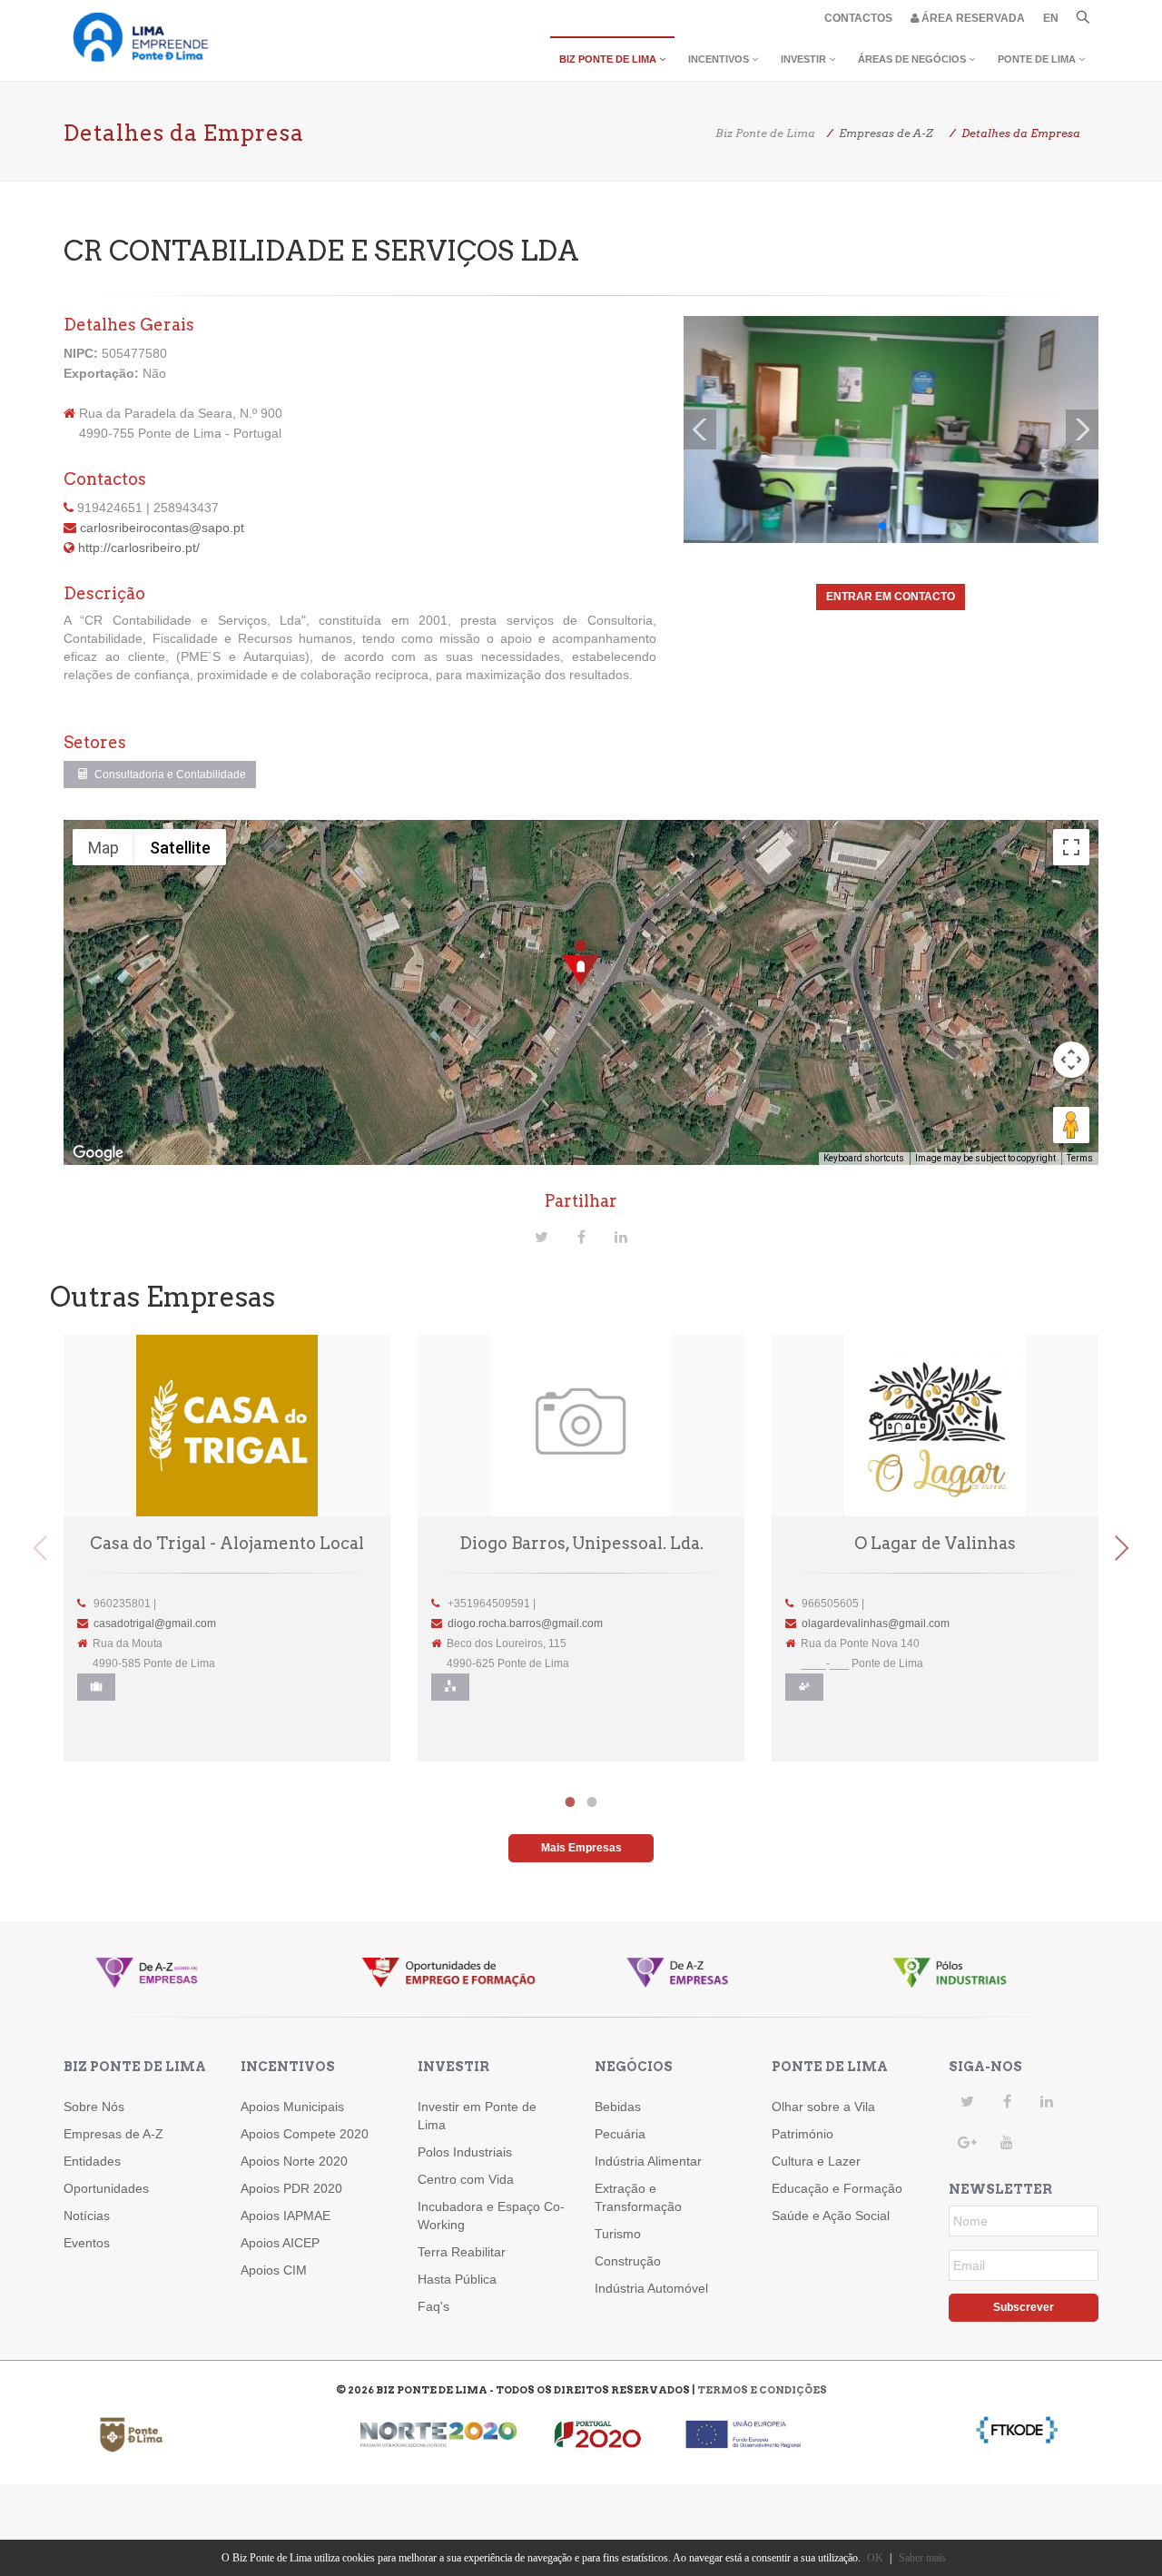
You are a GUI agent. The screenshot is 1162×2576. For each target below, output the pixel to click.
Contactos (858, 18)
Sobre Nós (94, 2107)
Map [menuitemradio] (103, 848)
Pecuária (620, 2134)
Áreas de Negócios (913, 59)
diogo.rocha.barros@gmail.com (525, 1624)
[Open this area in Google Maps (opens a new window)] (98, 1153)
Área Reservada (972, 18)
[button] (581, 963)
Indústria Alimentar (648, 2161)
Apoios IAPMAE (286, 2216)
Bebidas (618, 2107)
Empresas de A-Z (113, 2134)
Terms (1080, 1158)
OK (875, 2558)
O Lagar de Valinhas (935, 1543)
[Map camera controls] (1071, 1060)
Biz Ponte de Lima (609, 59)
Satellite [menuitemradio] (180, 848)
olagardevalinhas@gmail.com (876, 1624)
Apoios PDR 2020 (291, 2188)
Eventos (87, 2243)
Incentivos (720, 59)
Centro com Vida (466, 2179)
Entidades (92, 2161)
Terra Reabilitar (462, 2252)
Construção (628, 2261)
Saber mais (922, 2558)
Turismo (618, 2234)
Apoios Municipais (292, 2107)
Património (803, 2134)
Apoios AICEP (280, 2243)
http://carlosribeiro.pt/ (139, 548)
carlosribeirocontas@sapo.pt (162, 528)
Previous (41, 1548)
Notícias (87, 2216)
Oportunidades (106, 2188)
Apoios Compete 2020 (305, 2134)
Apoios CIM (274, 2270)
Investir (805, 59)
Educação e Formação (837, 2188)
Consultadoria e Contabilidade (169, 775)
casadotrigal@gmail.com (155, 1624)
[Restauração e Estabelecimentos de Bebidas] (804, 1687)
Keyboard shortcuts (864, 1158)
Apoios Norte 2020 (294, 2161)
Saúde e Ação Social (831, 2216)
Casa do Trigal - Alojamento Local (227, 1543)
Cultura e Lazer (816, 2161)
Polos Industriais (465, 2152)
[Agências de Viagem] (96, 1687)
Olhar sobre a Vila (823, 2107)
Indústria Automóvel (651, 2288)
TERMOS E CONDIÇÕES (762, 2390)
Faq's (433, 2306)
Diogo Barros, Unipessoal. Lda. (581, 1543)
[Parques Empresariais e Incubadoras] (450, 1687)
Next (1121, 1548)
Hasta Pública (457, 2279)
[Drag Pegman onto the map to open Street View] (1071, 1125)
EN (1051, 18)
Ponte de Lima (1038, 59)
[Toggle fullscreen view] (1071, 847)
